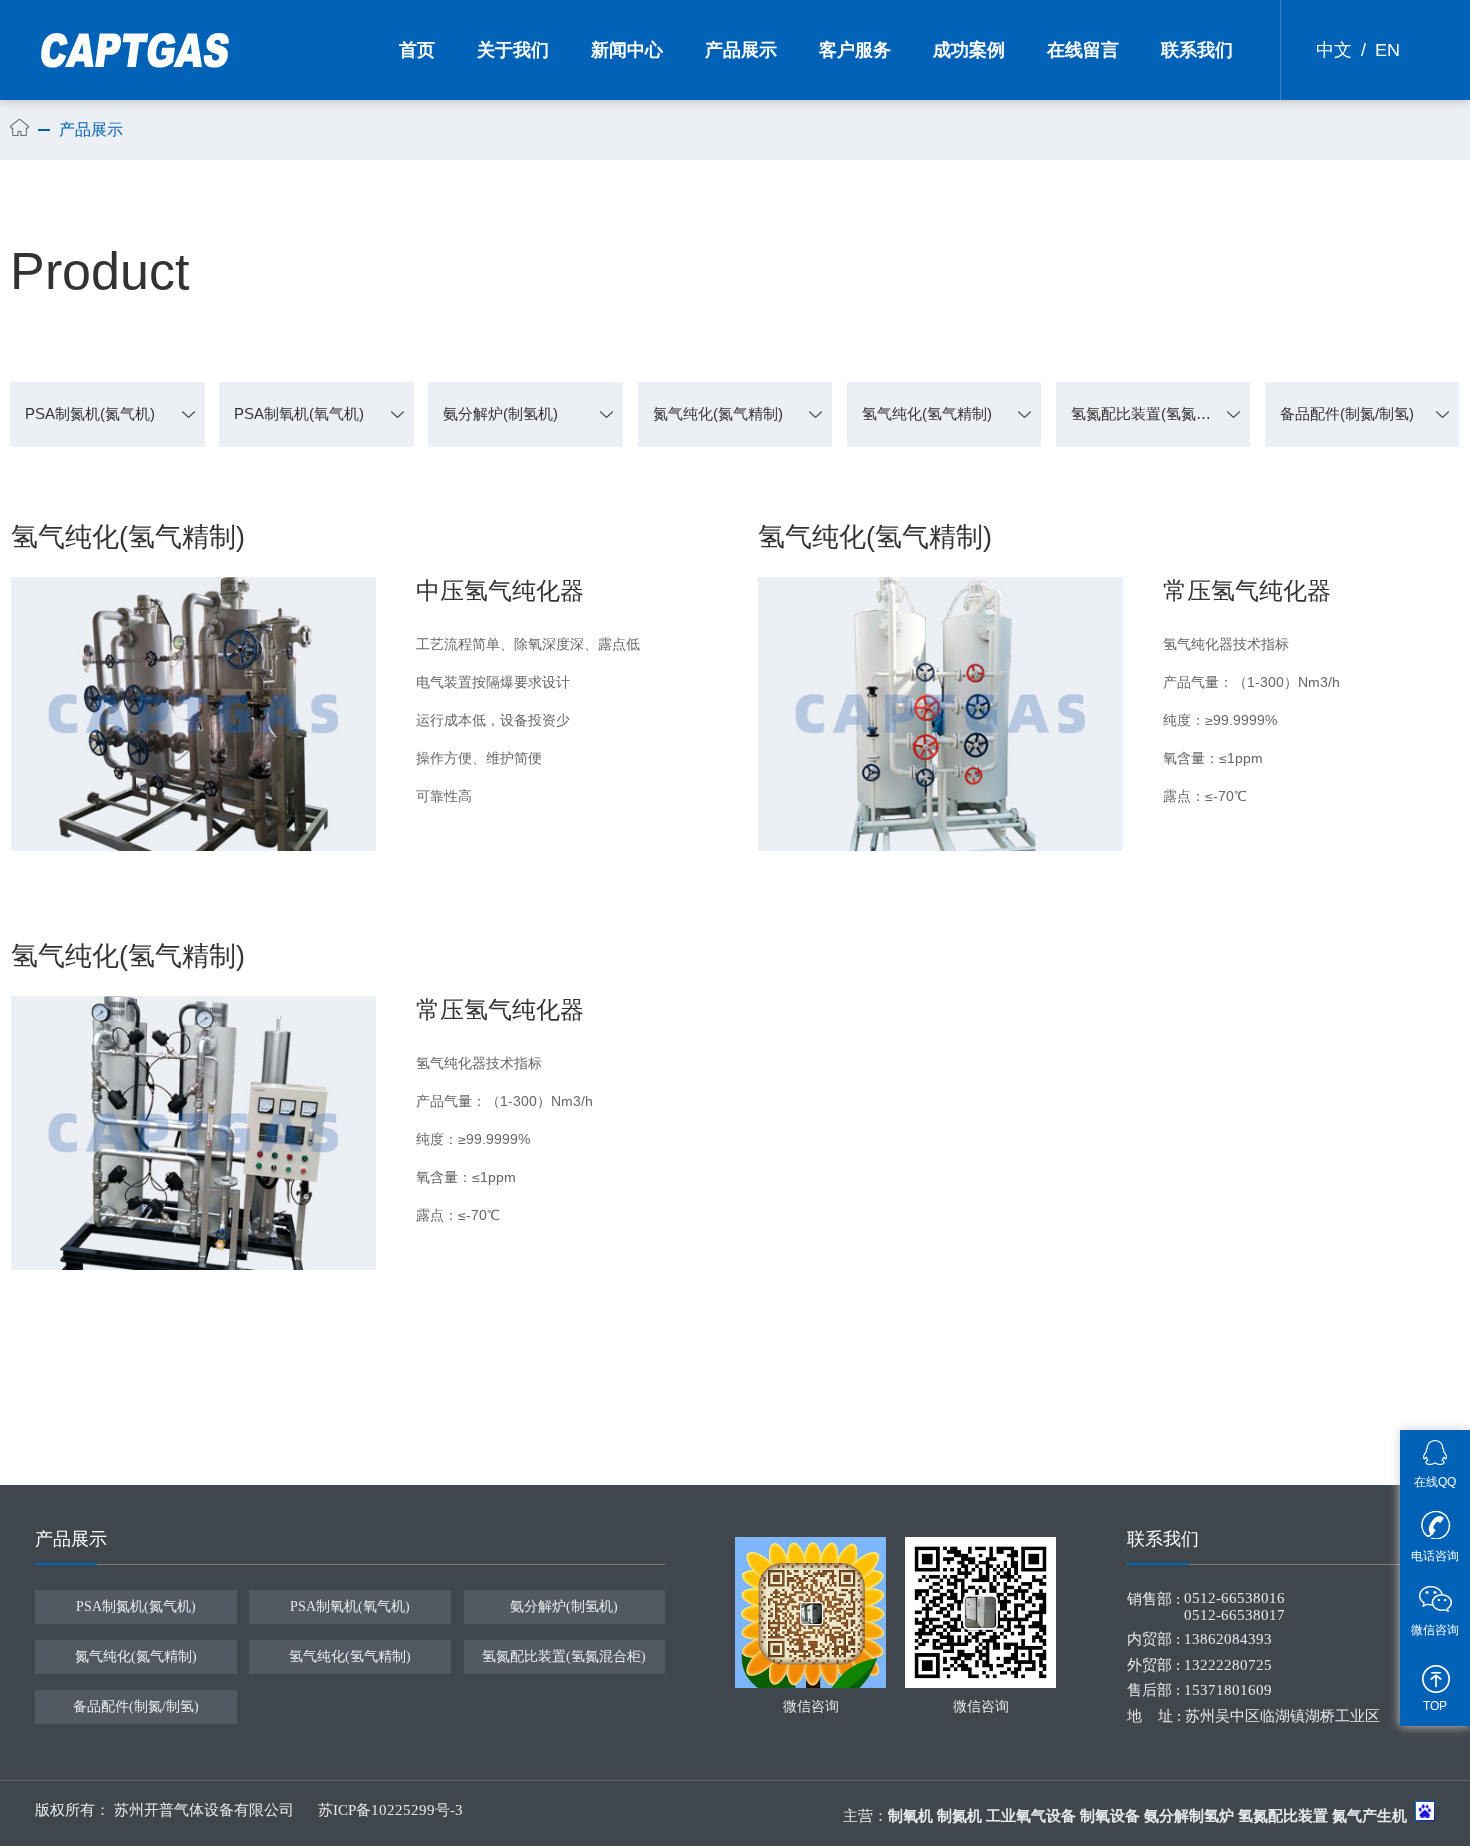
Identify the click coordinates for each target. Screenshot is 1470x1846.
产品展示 (741, 50)
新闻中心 (627, 50)
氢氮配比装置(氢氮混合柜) (1158, 413)
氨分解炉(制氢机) (500, 413)
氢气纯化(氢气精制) (927, 413)
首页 (417, 50)
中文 (1334, 50)
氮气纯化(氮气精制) (718, 413)
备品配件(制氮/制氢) (1347, 413)
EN (1387, 50)
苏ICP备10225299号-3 (390, 1810)
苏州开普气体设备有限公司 (206, 1810)
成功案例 (969, 50)
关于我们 (513, 50)
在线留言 (1083, 50)
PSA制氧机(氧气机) (299, 413)
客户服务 (855, 50)
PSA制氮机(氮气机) (90, 413)
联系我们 (1197, 50)
